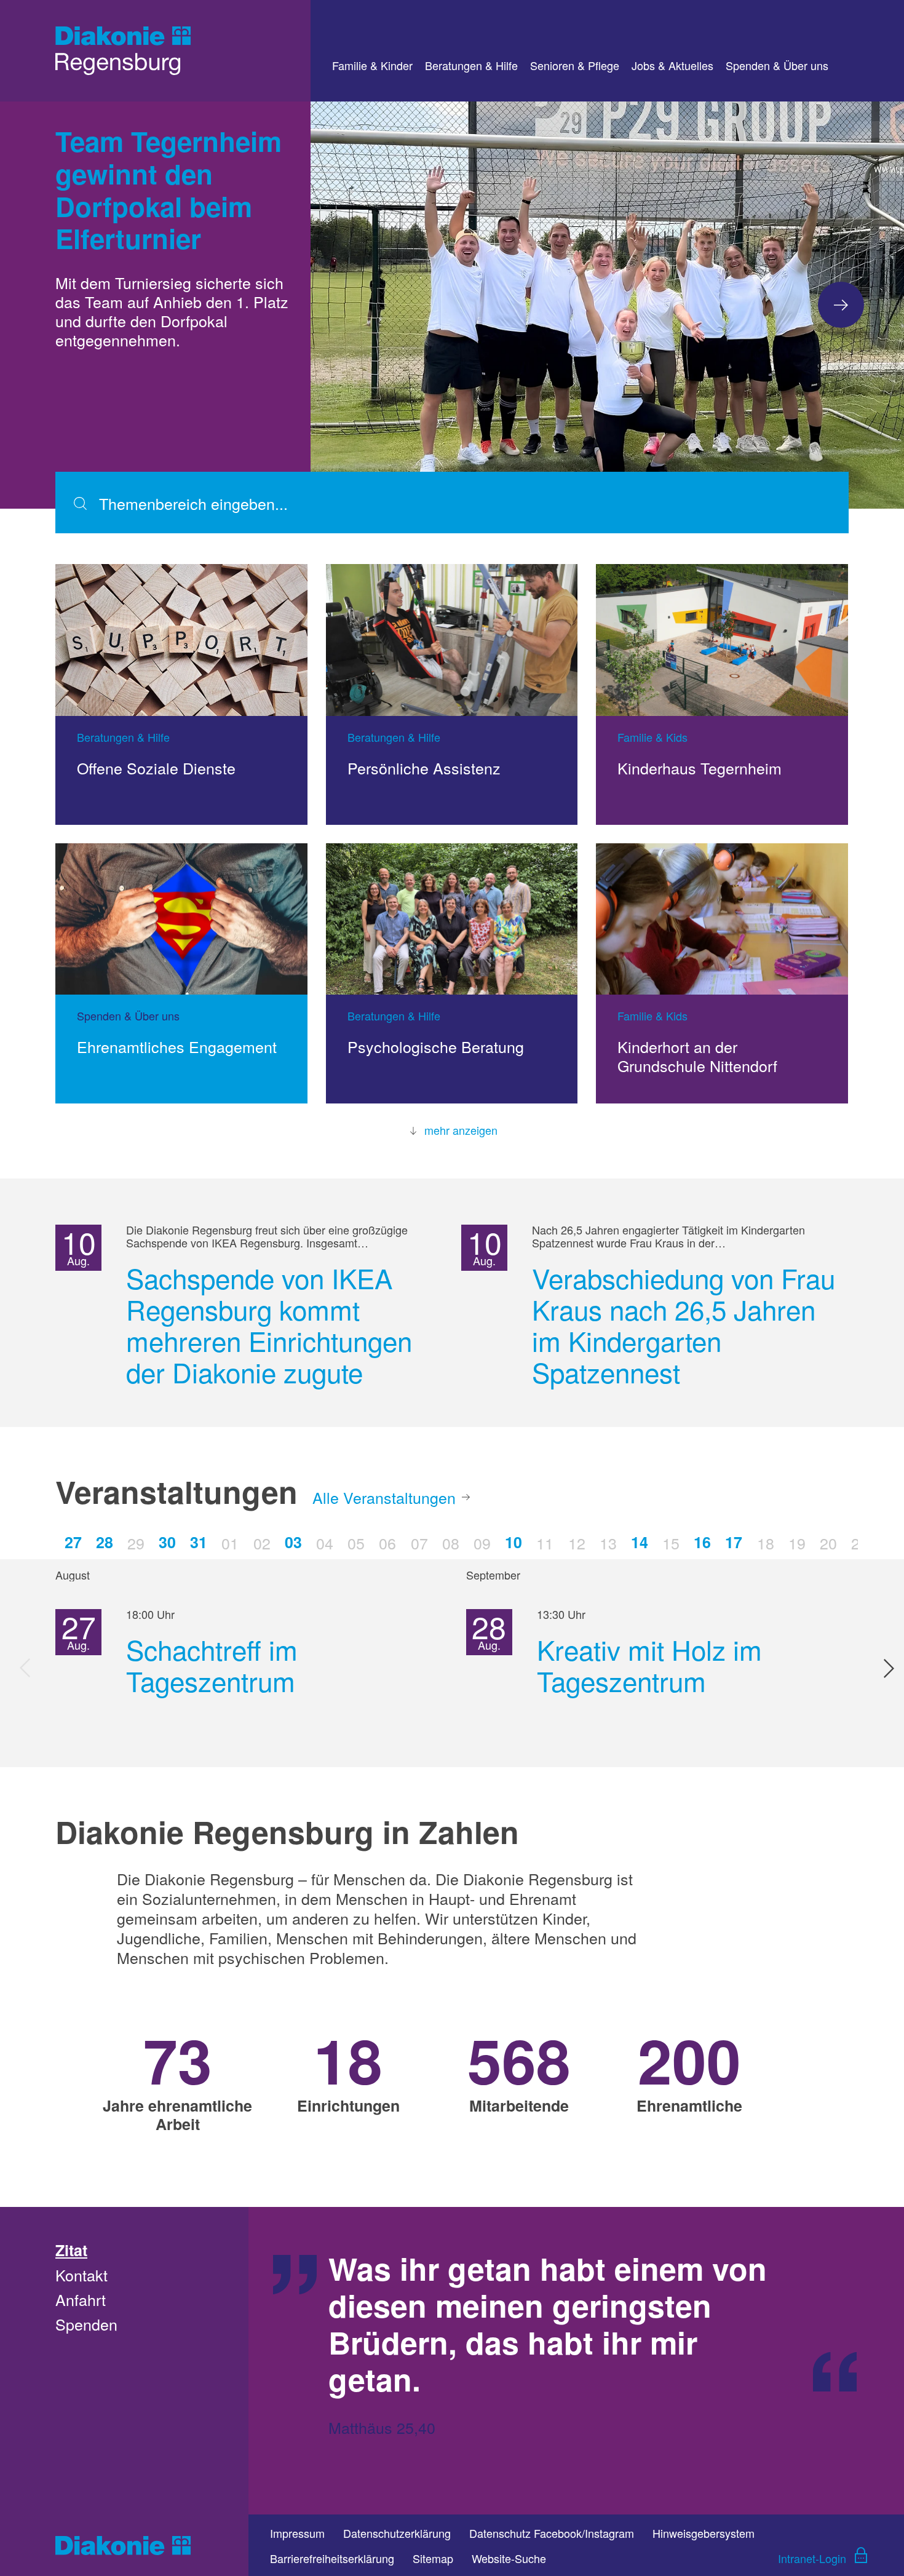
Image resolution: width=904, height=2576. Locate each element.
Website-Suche (509, 2558)
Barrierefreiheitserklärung (332, 2558)
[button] (841, 305)
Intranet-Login (812, 2558)
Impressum (297, 2533)
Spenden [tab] (86, 2324)
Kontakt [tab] (81, 2275)
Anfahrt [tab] (81, 2299)
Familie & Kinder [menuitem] (372, 65)
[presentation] (26, 1668)
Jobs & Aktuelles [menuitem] (672, 65)
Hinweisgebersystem (704, 2533)
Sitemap (433, 2558)
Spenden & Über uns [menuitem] (777, 65)
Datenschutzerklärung (397, 2533)
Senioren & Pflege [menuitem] (575, 65)
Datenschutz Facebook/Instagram (552, 2533)
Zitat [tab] (71, 2250)
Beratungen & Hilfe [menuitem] (471, 65)
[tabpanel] (576, 2361)
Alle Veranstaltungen (384, 1497)
